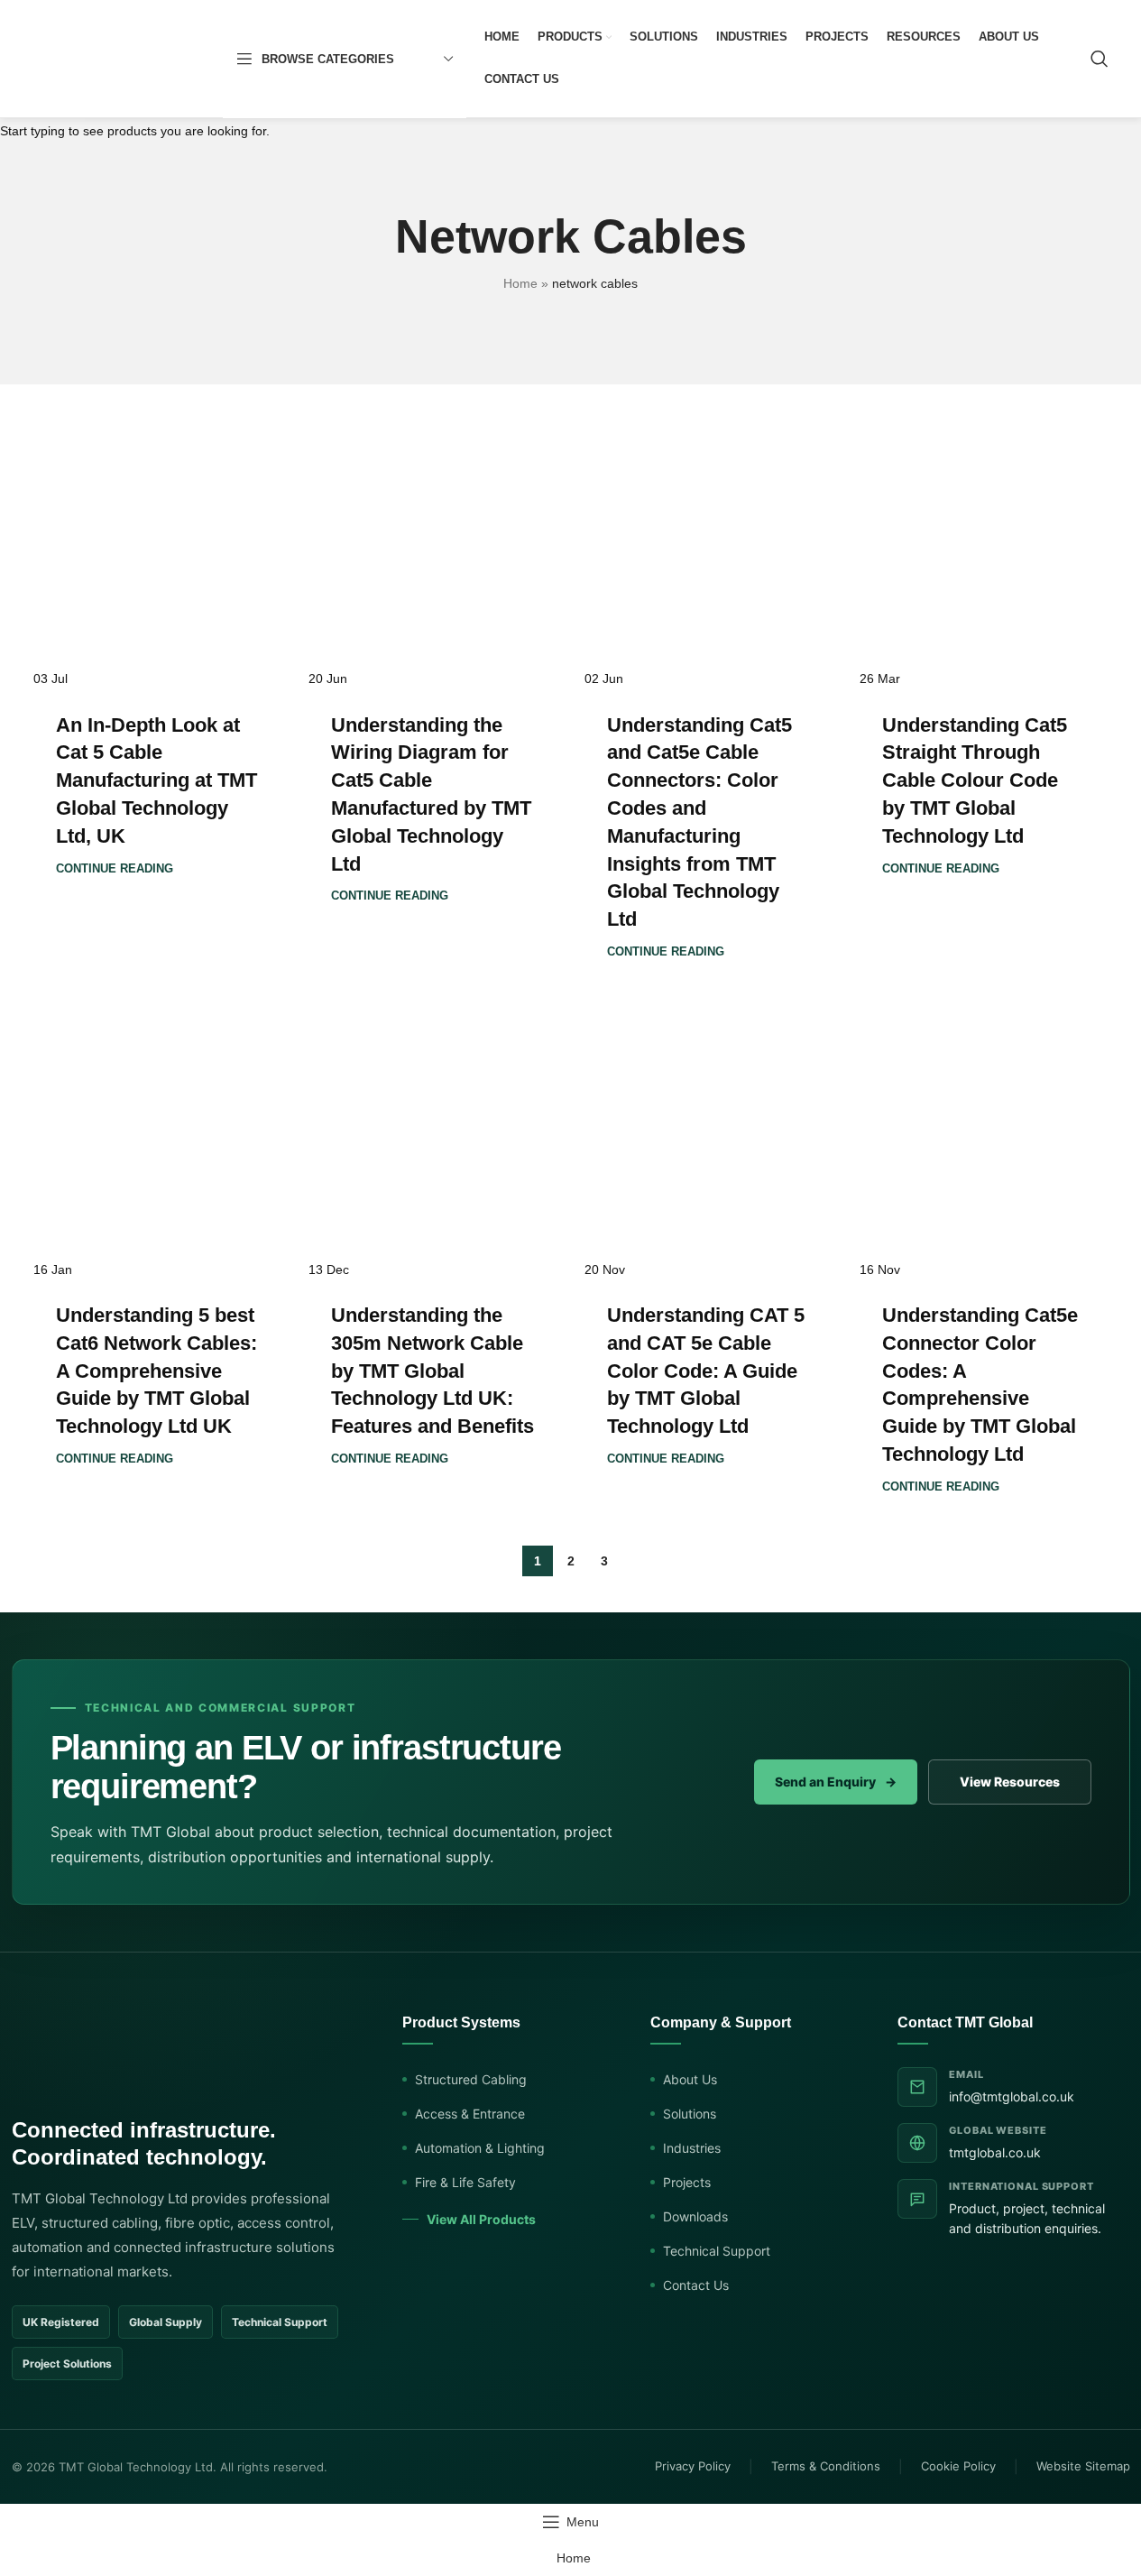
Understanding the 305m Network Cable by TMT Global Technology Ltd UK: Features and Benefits (432, 1371)
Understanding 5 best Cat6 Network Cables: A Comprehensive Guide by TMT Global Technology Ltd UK (156, 1371)
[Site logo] (119, 58)
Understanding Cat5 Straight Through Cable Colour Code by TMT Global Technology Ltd (975, 780)
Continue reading (115, 869)
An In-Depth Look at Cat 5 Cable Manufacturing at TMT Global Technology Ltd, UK (156, 780)
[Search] (1100, 59)
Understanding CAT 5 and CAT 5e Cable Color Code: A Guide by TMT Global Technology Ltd (706, 1371)
